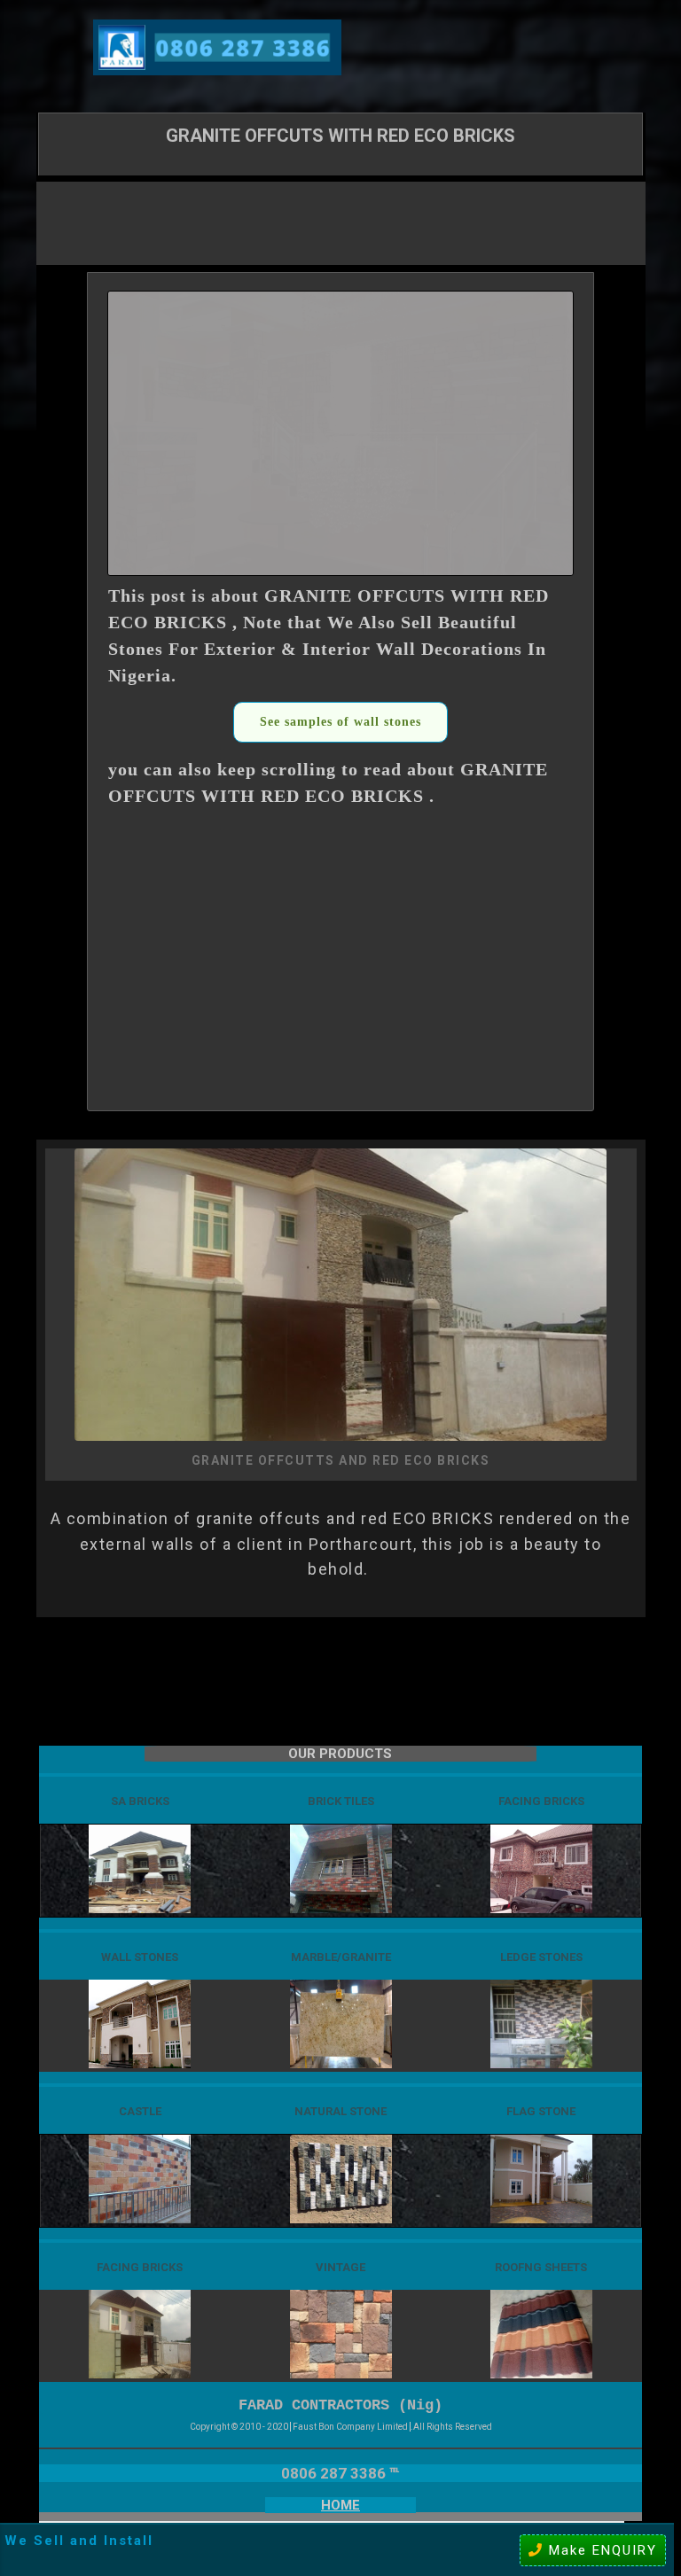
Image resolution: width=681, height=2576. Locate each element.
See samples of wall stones (340, 722)
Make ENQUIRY (600, 2550)
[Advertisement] (340, 222)
